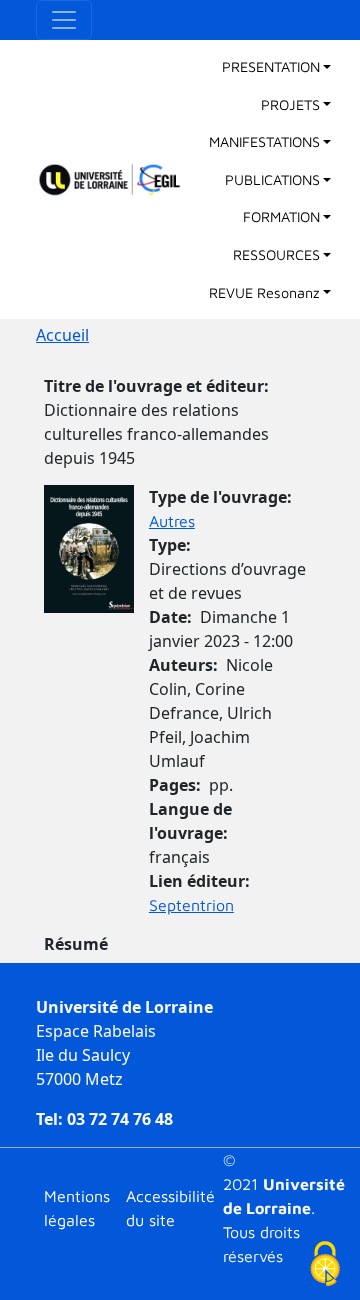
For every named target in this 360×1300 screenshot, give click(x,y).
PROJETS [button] (290, 104)
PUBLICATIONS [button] (272, 179)
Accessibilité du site (170, 1208)
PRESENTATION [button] (271, 66)
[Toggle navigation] (64, 20)
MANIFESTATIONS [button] (264, 141)
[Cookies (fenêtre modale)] (325, 1265)
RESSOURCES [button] (276, 254)
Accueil (62, 335)
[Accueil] (118, 180)
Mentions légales (77, 1208)
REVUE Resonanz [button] (264, 292)
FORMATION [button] (281, 216)
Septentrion (191, 905)
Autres (172, 521)
